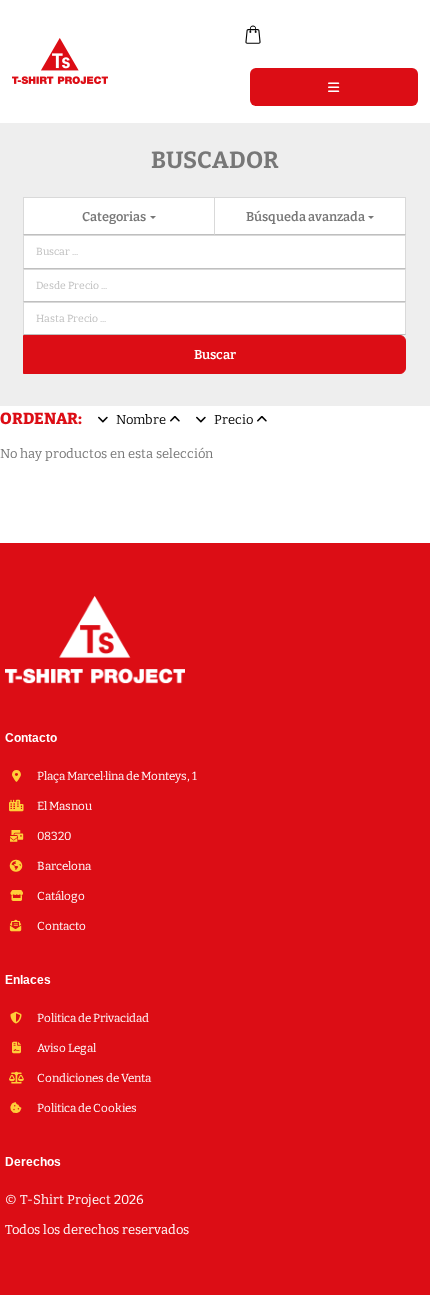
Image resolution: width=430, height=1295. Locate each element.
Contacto (60, 926)
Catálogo (60, 896)
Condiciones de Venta (93, 1078)
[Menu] (334, 87)
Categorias (115, 216)
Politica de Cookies (86, 1108)
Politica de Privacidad (92, 1018)
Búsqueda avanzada (306, 216)
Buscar (215, 354)
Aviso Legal (65, 1048)
